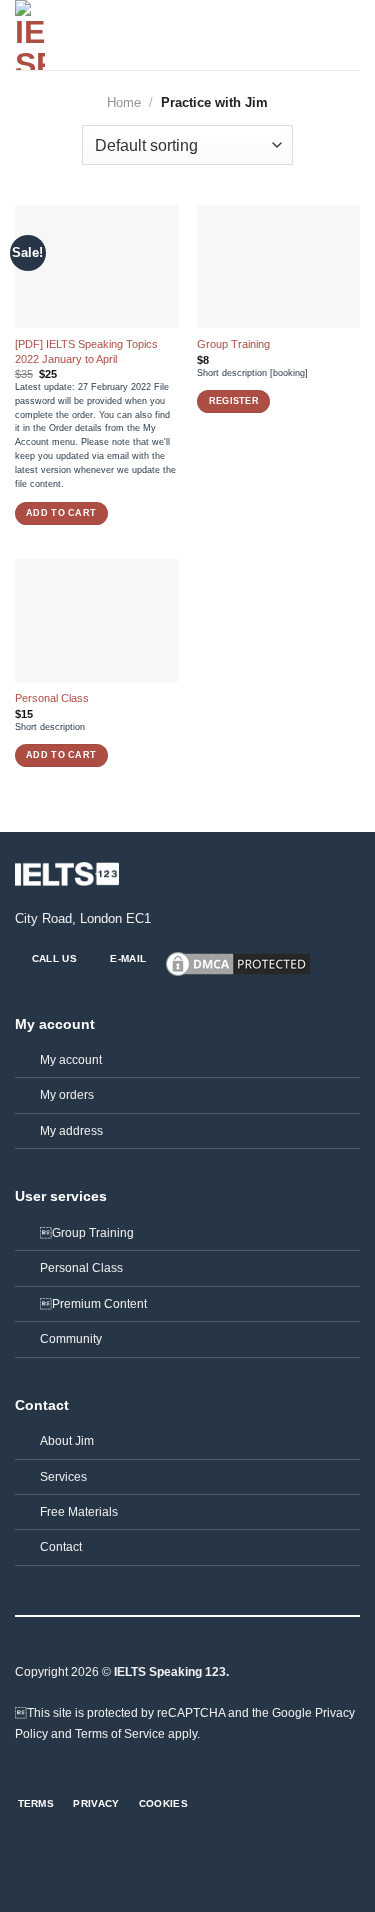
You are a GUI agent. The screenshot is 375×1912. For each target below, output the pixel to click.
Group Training (233, 344)
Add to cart (61, 513)
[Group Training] (278, 266)
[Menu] (350, 34)
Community (71, 1339)
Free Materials (79, 1512)
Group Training (87, 1233)
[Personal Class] (96, 620)
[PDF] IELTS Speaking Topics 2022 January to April (86, 351)
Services (63, 1477)
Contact (61, 1547)
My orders (67, 1095)
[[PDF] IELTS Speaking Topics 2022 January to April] (96, 266)
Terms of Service (120, 1734)
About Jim (67, 1441)
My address (71, 1131)
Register (234, 401)
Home (124, 102)
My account (71, 1060)
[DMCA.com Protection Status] (238, 963)
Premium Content (93, 1304)
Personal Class (52, 698)
